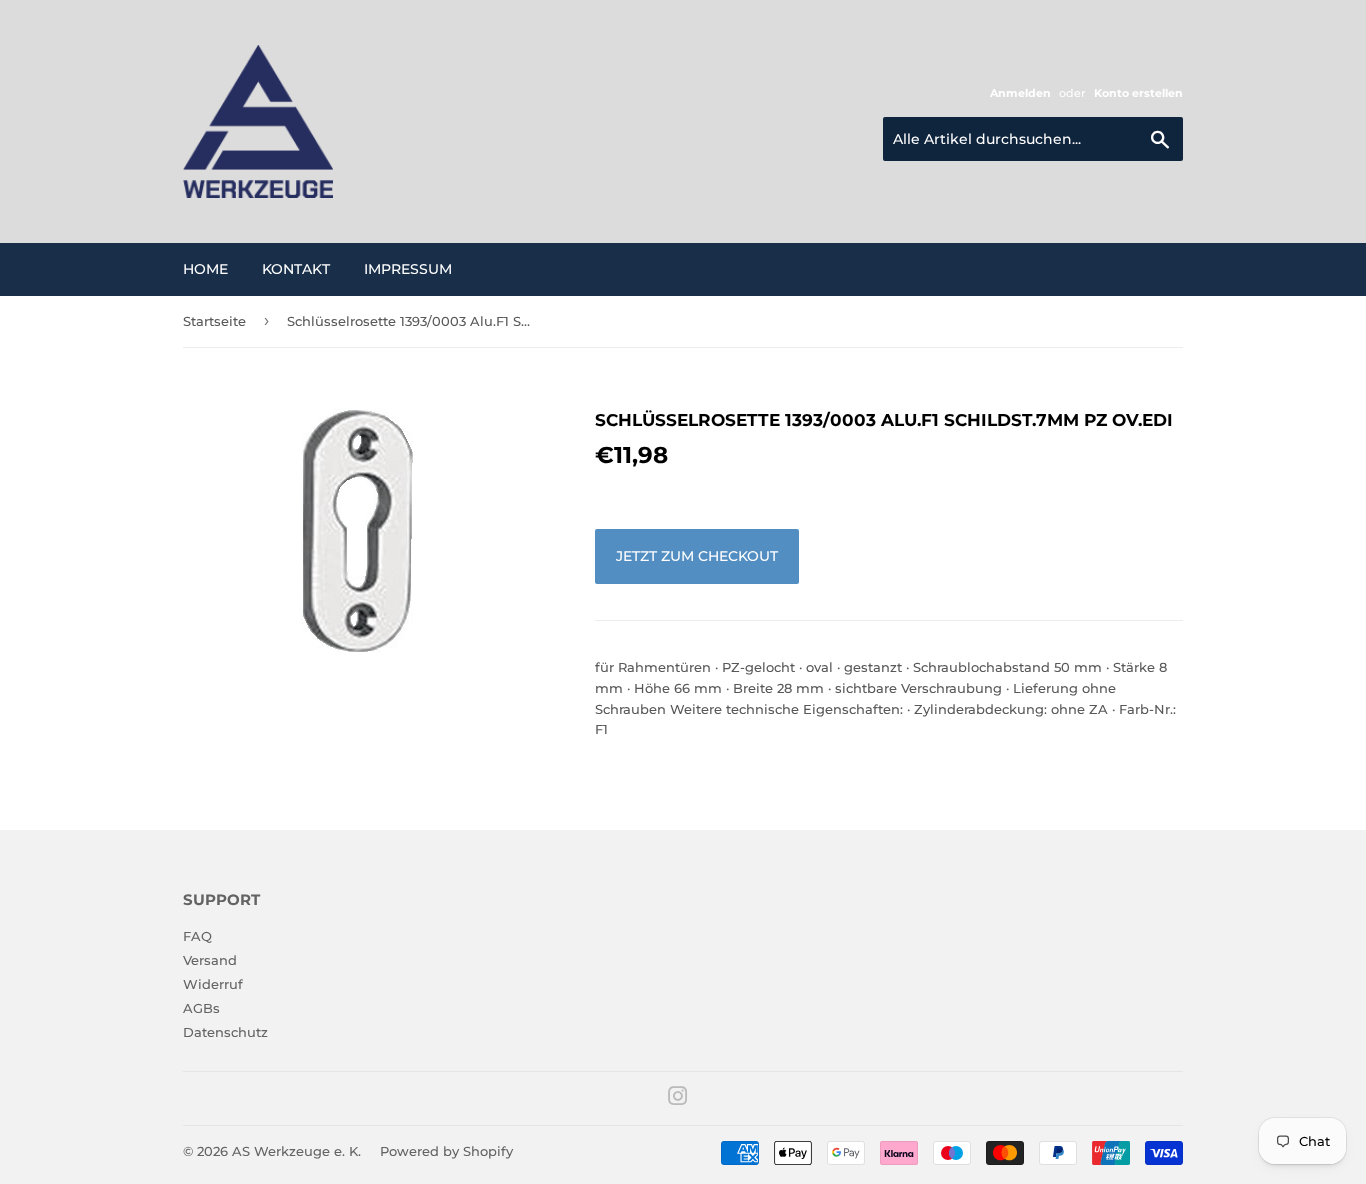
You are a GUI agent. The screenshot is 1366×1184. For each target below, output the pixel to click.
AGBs (201, 1008)
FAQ (197, 936)
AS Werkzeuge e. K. (296, 1151)
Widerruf (213, 984)
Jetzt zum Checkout (697, 556)
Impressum (408, 269)
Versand (210, 960)
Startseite (214, 321)
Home (205, 269)
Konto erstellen (1138, 93)
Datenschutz (225, 1032)
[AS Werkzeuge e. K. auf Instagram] (678, 1099)
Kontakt (296, 269)
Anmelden (1020, 93)
